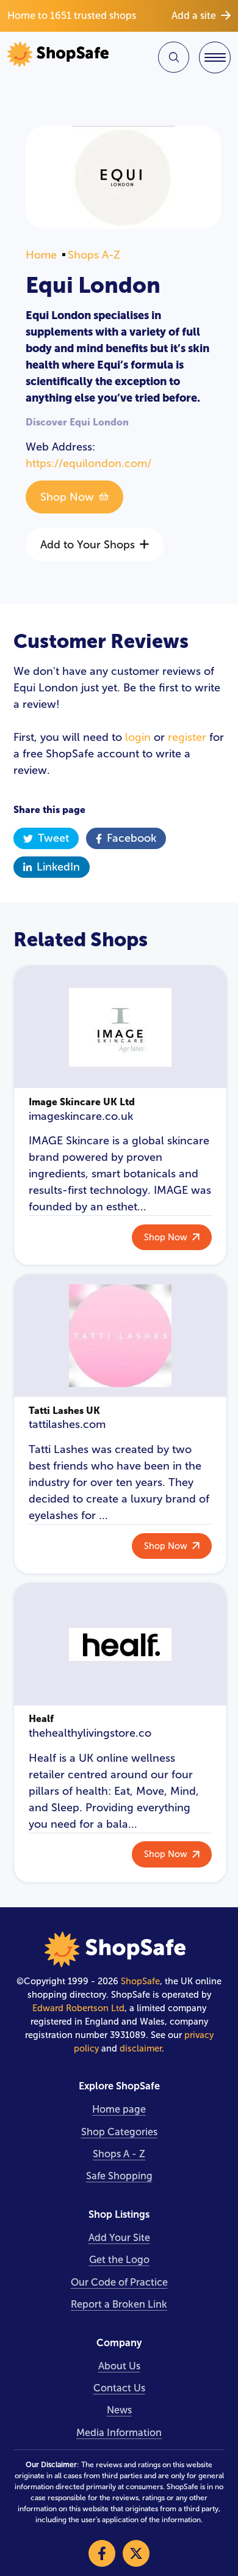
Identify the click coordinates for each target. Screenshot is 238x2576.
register (187, 737)
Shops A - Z (119, 2154)
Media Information (119, 2433)
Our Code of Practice (119, 2282)
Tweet (53, 838)
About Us (119, 2366)
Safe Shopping (119, 2176)
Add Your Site (119, 2238)
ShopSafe (140, 1981)
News (119, 2410)
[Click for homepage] (61, 57)
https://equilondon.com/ (88, 463)
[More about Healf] (120, 1644)
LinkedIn (58, 867)
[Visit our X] (136, 2553)
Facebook (132, 838)
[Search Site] (174, 57)
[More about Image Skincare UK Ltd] (120, 1027)
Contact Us (119, 2388)
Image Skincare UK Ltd (82, 1102)
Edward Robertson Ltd (78, 2008)
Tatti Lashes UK (64, 1411)
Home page (119, 2109)
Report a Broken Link (119, 2304)
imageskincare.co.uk (81, 1116)
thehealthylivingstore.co (90, 1733)
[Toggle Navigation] (215, 57)
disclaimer (141, 2048)
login (138, 737)
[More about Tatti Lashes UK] (120, 1336)
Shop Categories (119, 2132)
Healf (41, 1719)
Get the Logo (119, 2260)
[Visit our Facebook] (102, 2553)
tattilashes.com (67, 1424)
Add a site (194, 16)
